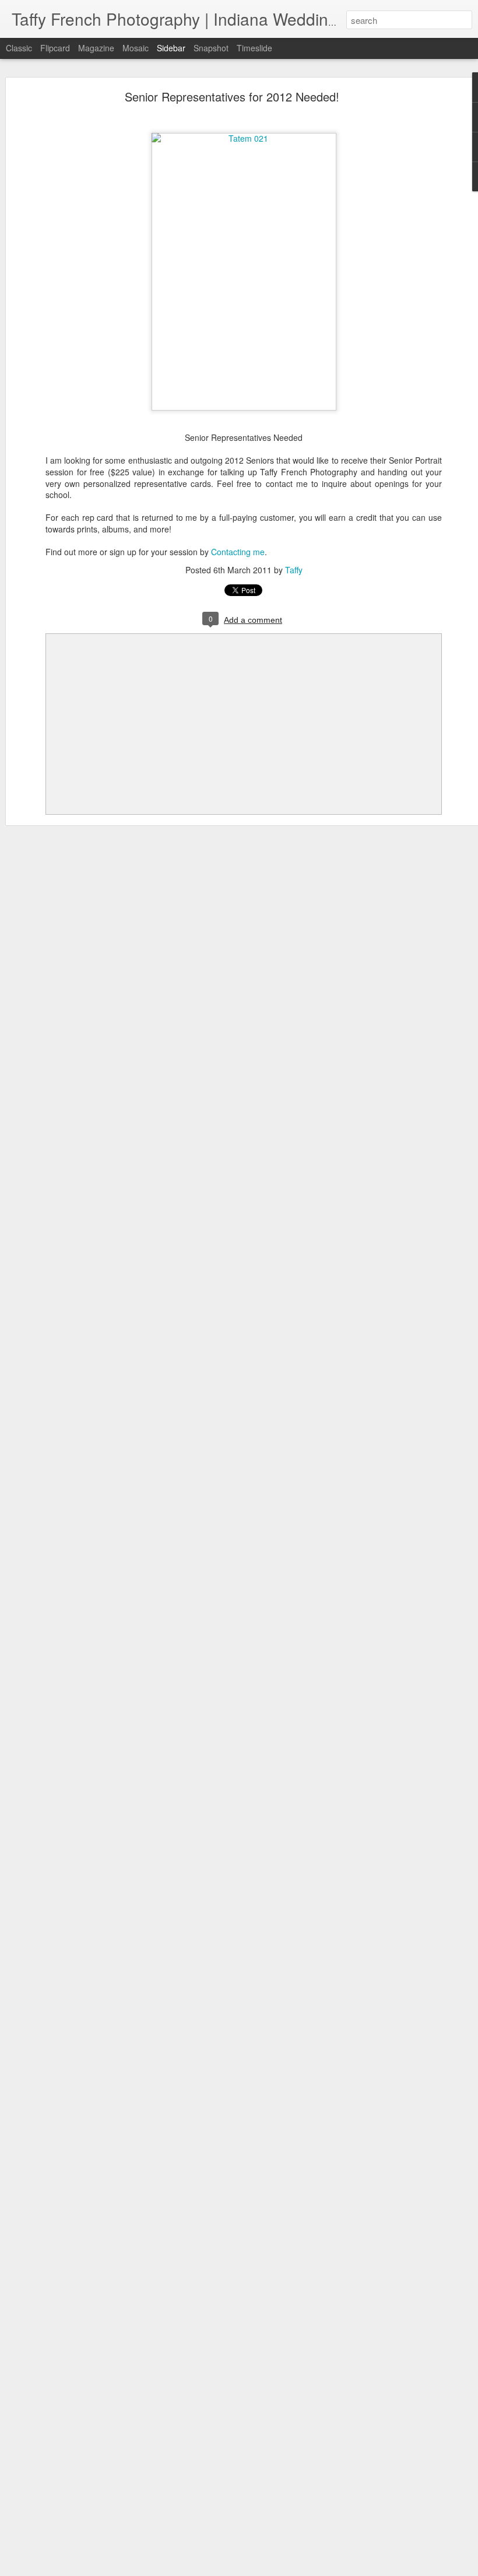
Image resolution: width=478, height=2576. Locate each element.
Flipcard (55, 48)
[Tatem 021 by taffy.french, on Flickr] (244, 138)
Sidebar (171, 48)
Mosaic (136, 48)
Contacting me (238, 552)
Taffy (294, 570)
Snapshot (211, 48)
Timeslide (254, 48)
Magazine (96, 48)
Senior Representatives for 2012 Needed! (232, 97)
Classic (19, 48)
